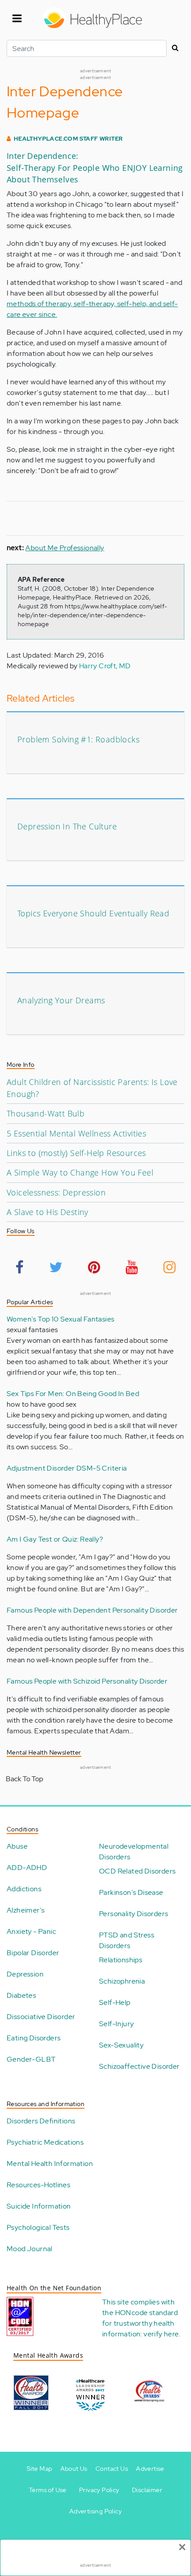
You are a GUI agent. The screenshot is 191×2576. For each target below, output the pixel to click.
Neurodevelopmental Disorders (134, 1852)
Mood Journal (30, 2249)
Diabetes (21, 1995)
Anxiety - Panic (31, 1931)
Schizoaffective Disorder (139, 2066)
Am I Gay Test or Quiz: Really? (55, 1539)
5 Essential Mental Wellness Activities (76, 1133)
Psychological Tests (38, 2227)
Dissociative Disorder (41, 2017)
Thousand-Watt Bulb (46, 1113)
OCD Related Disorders (137, 1871)
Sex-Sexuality (121, 2045)
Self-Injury (116, 2024)
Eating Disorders (34, 2038)
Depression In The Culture (67, 826)
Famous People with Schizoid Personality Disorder (87, 1681)
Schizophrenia (122, 1981)
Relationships (121, 1960)
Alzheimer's (26, 1910)
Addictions (24, 1889)
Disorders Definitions (41, 2121)
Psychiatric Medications (45, 2142)
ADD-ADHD (27, 1868)
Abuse (17, 1846)
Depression (25, 1974)
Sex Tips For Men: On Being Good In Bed (73, 1394)
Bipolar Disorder (33, 1953)
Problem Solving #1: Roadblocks (78, 739)
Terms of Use (48, 2490)
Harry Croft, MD (105, 666)
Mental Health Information (50, 2164)
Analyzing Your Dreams (61, 1000)
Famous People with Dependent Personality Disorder (92, 1610)
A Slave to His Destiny (48, 1212)
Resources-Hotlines (38, 2185)
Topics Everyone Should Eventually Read (93, 913)
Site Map (39, 2469)
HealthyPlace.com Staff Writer (68, 139)
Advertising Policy (95, 2511)
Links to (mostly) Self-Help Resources (76, 1153)
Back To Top (24, 1779)
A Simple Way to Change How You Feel (80, 1172)
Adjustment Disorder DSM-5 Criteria (67, 1468)
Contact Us (112, 2469)
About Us (74, 2469)
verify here (161, 2334)
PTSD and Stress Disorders (127, 1940)
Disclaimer (147, 2490)
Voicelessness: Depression (56, 1192)
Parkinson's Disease (131, 1892)
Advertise (150, 2469)
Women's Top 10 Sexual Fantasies (60, 1319)
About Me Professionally (65, 548)
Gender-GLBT (31, 2059)
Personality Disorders (133, 1914)
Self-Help (115, 2002)
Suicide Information (39, 2206)
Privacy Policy (99, 2490)
